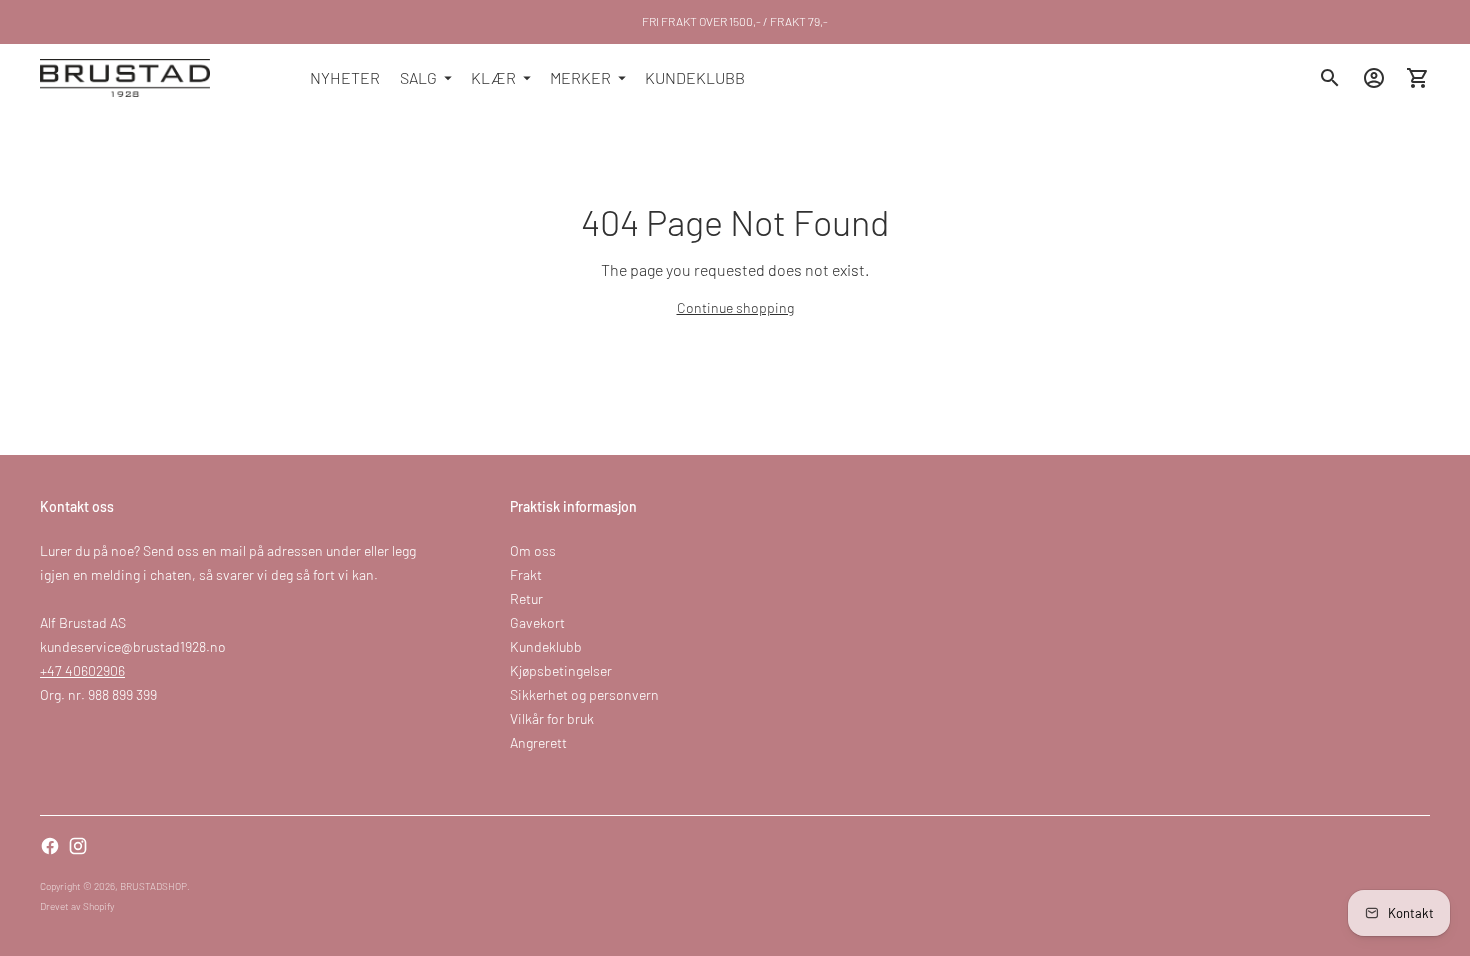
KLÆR (493, 77)
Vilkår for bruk (552, 718)
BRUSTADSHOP (153, 886)
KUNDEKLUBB (695, 77)
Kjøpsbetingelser (561, 670)
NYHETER (345, 77)
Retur (526, 598)
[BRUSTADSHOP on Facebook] (50, 846)
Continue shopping (735, 307)
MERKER (580, 77)
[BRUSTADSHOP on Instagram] (78, 846)
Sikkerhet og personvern (584, 694)
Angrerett (538, 742)
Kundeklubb (546, 646)
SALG (418, 77)
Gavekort (537, 622)
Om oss (533, 550)
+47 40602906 (82, 670)
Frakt (526, 574)
